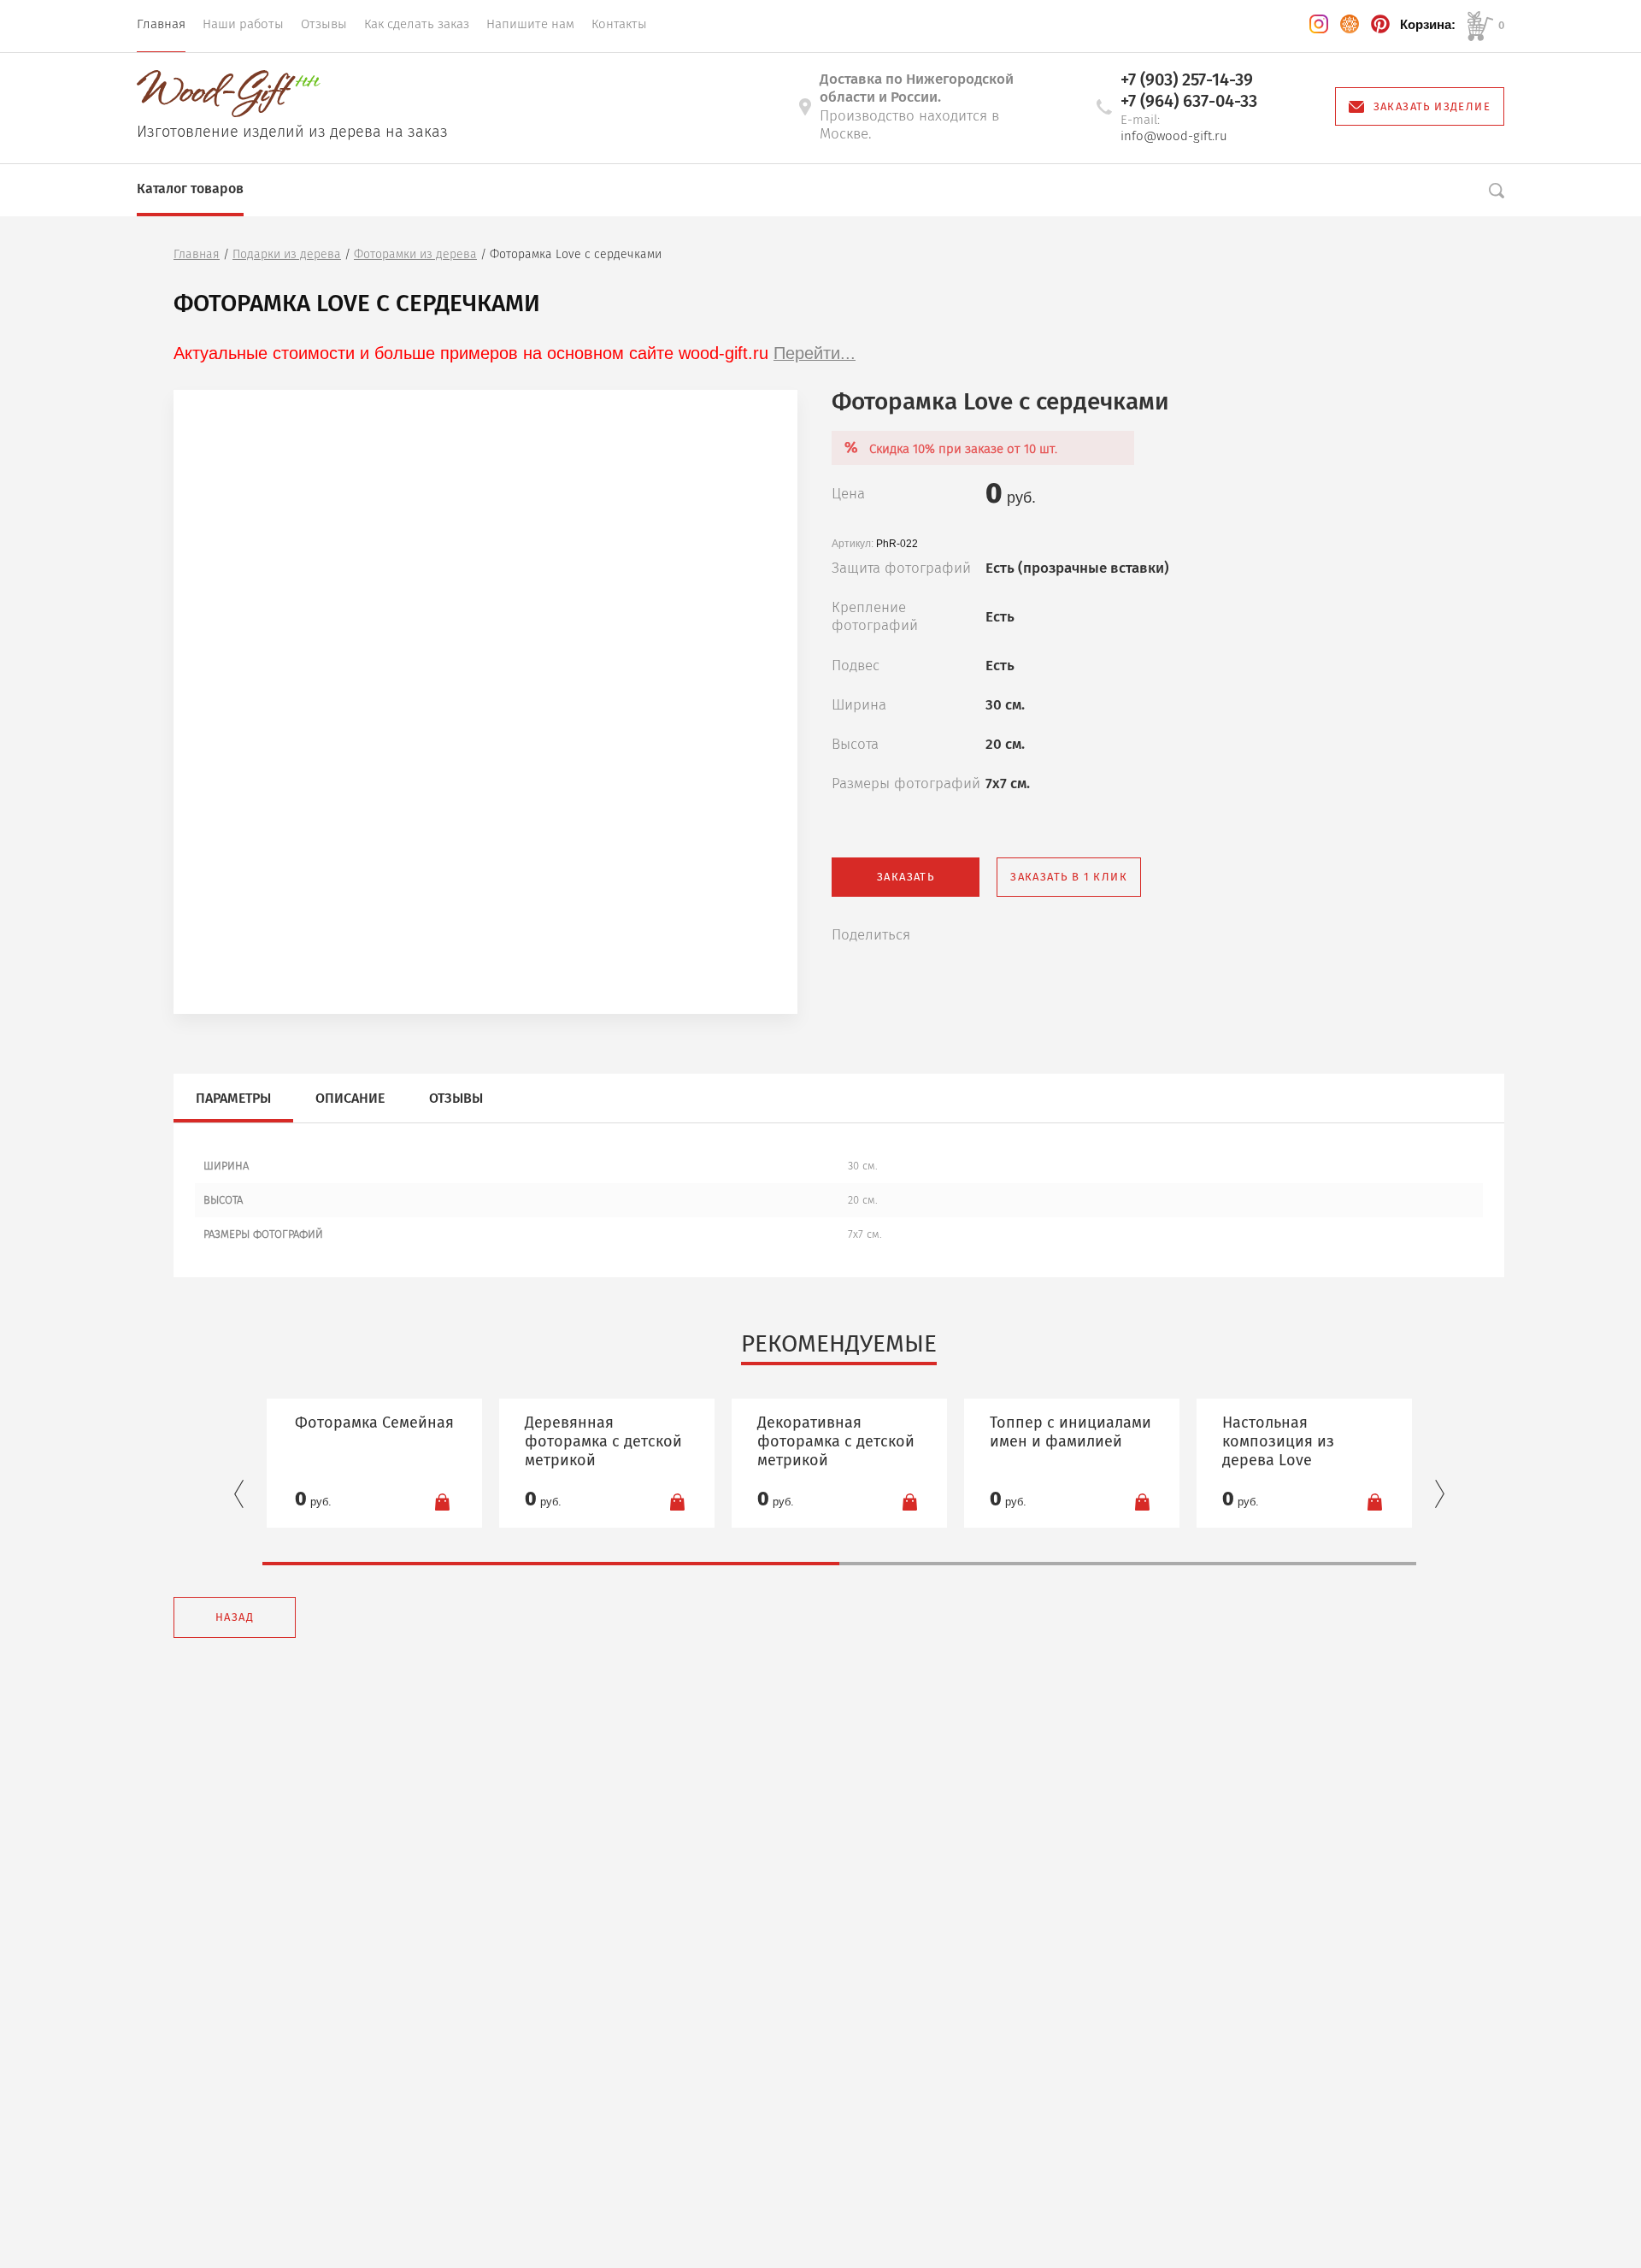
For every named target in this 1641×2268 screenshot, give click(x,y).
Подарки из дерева (287, 254)
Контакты (619, 24)
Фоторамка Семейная (374, 1423)
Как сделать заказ (417, 24)
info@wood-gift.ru (1174, 136)
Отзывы (324, 24)
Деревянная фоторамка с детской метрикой (603, 1441)
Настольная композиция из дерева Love (1278, 1441)
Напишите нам (530, 24)
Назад (235, 1617)
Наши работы (243, 24)
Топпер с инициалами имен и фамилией (1070, 1432)
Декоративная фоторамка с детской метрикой (836, 1441)
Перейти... (815, 353)
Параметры (233, 1098)
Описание (350, 1098)
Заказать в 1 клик (1069, 877)
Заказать (906, 877)
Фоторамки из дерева (415, 254)
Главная (161, 24)
